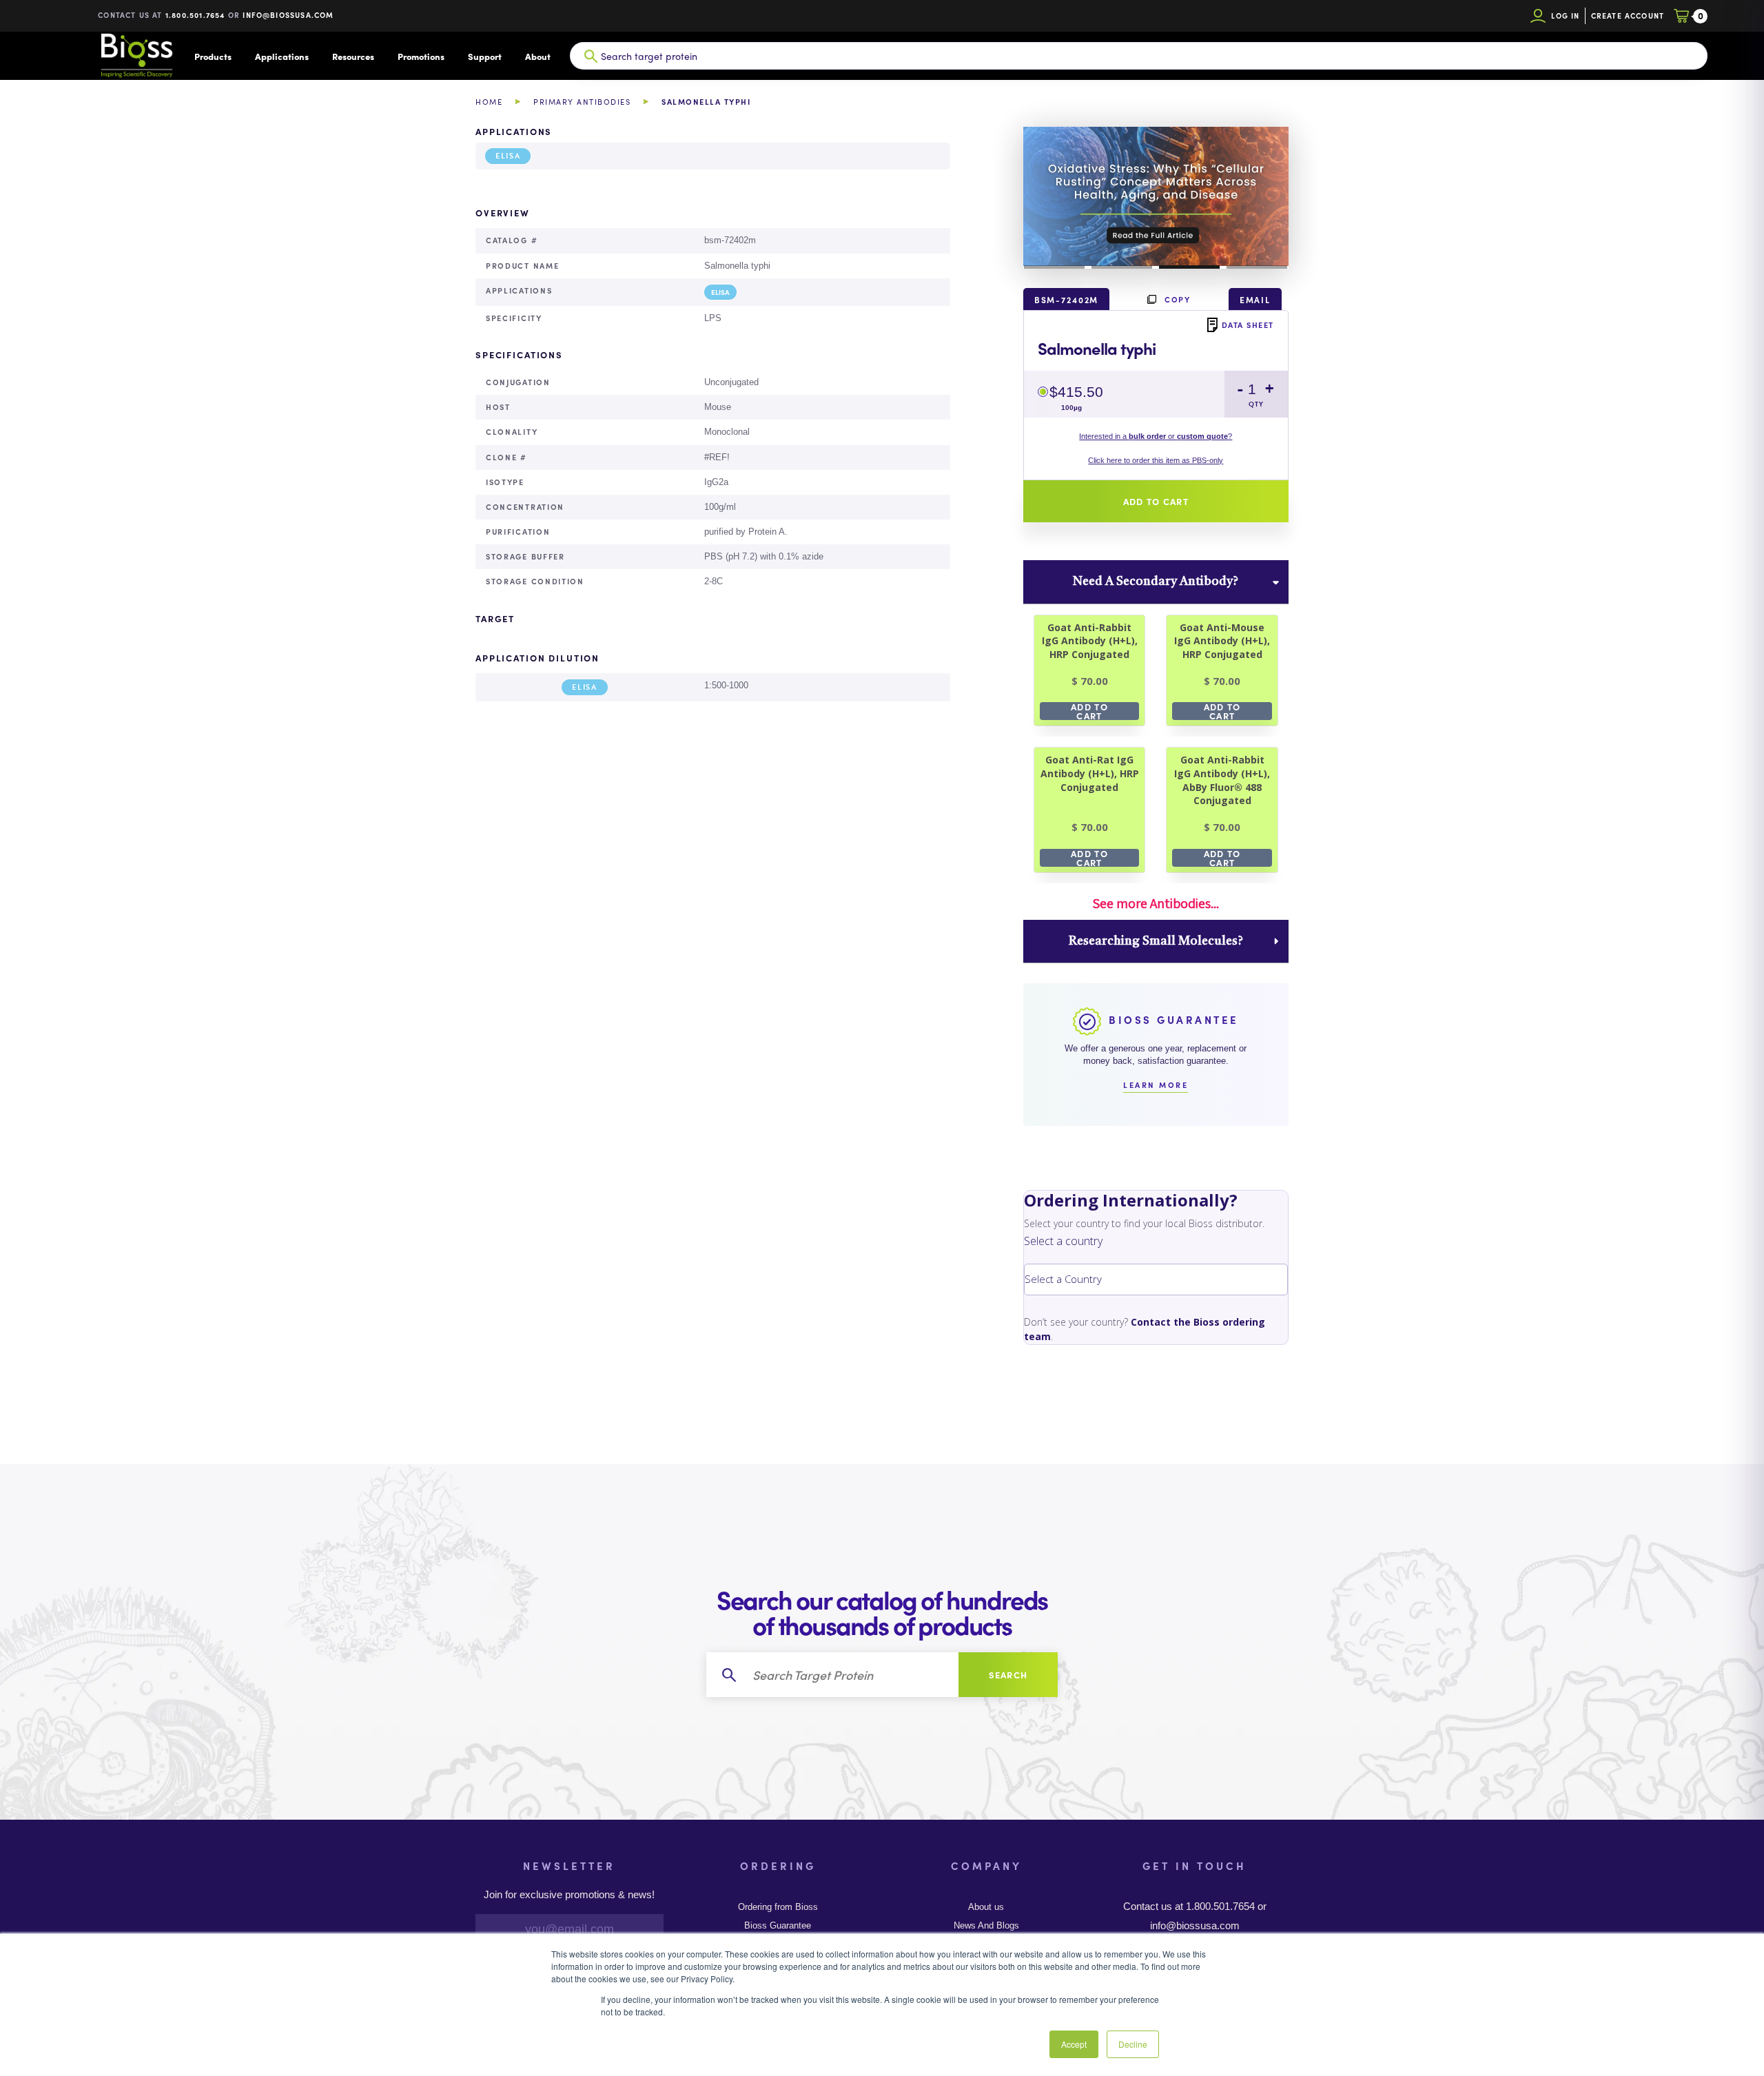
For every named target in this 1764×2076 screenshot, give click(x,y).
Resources (353, 56)
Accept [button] (1074, 2044)
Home (489, 102)
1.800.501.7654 (195, 15)
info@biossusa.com (288, 15)
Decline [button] (1133, 2044)
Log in (1565, 16)
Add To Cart (1089, 711)
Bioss (136, 56)
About (538, 56)
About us (986, 1907)
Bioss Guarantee (778, 1926)
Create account (1628, 16)
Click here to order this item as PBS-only (1156, 460)
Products (213, 56)
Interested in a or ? (1156, 436)
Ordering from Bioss (778, 1907)
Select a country (1063, 1241)
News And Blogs (986, 1926)
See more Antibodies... (1156, 903)
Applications (282, 56)
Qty (1256, 404)
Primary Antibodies (582, 102)
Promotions (421, 56)
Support (485, 56)
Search (1008, 1675)
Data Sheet (1248, 325)
